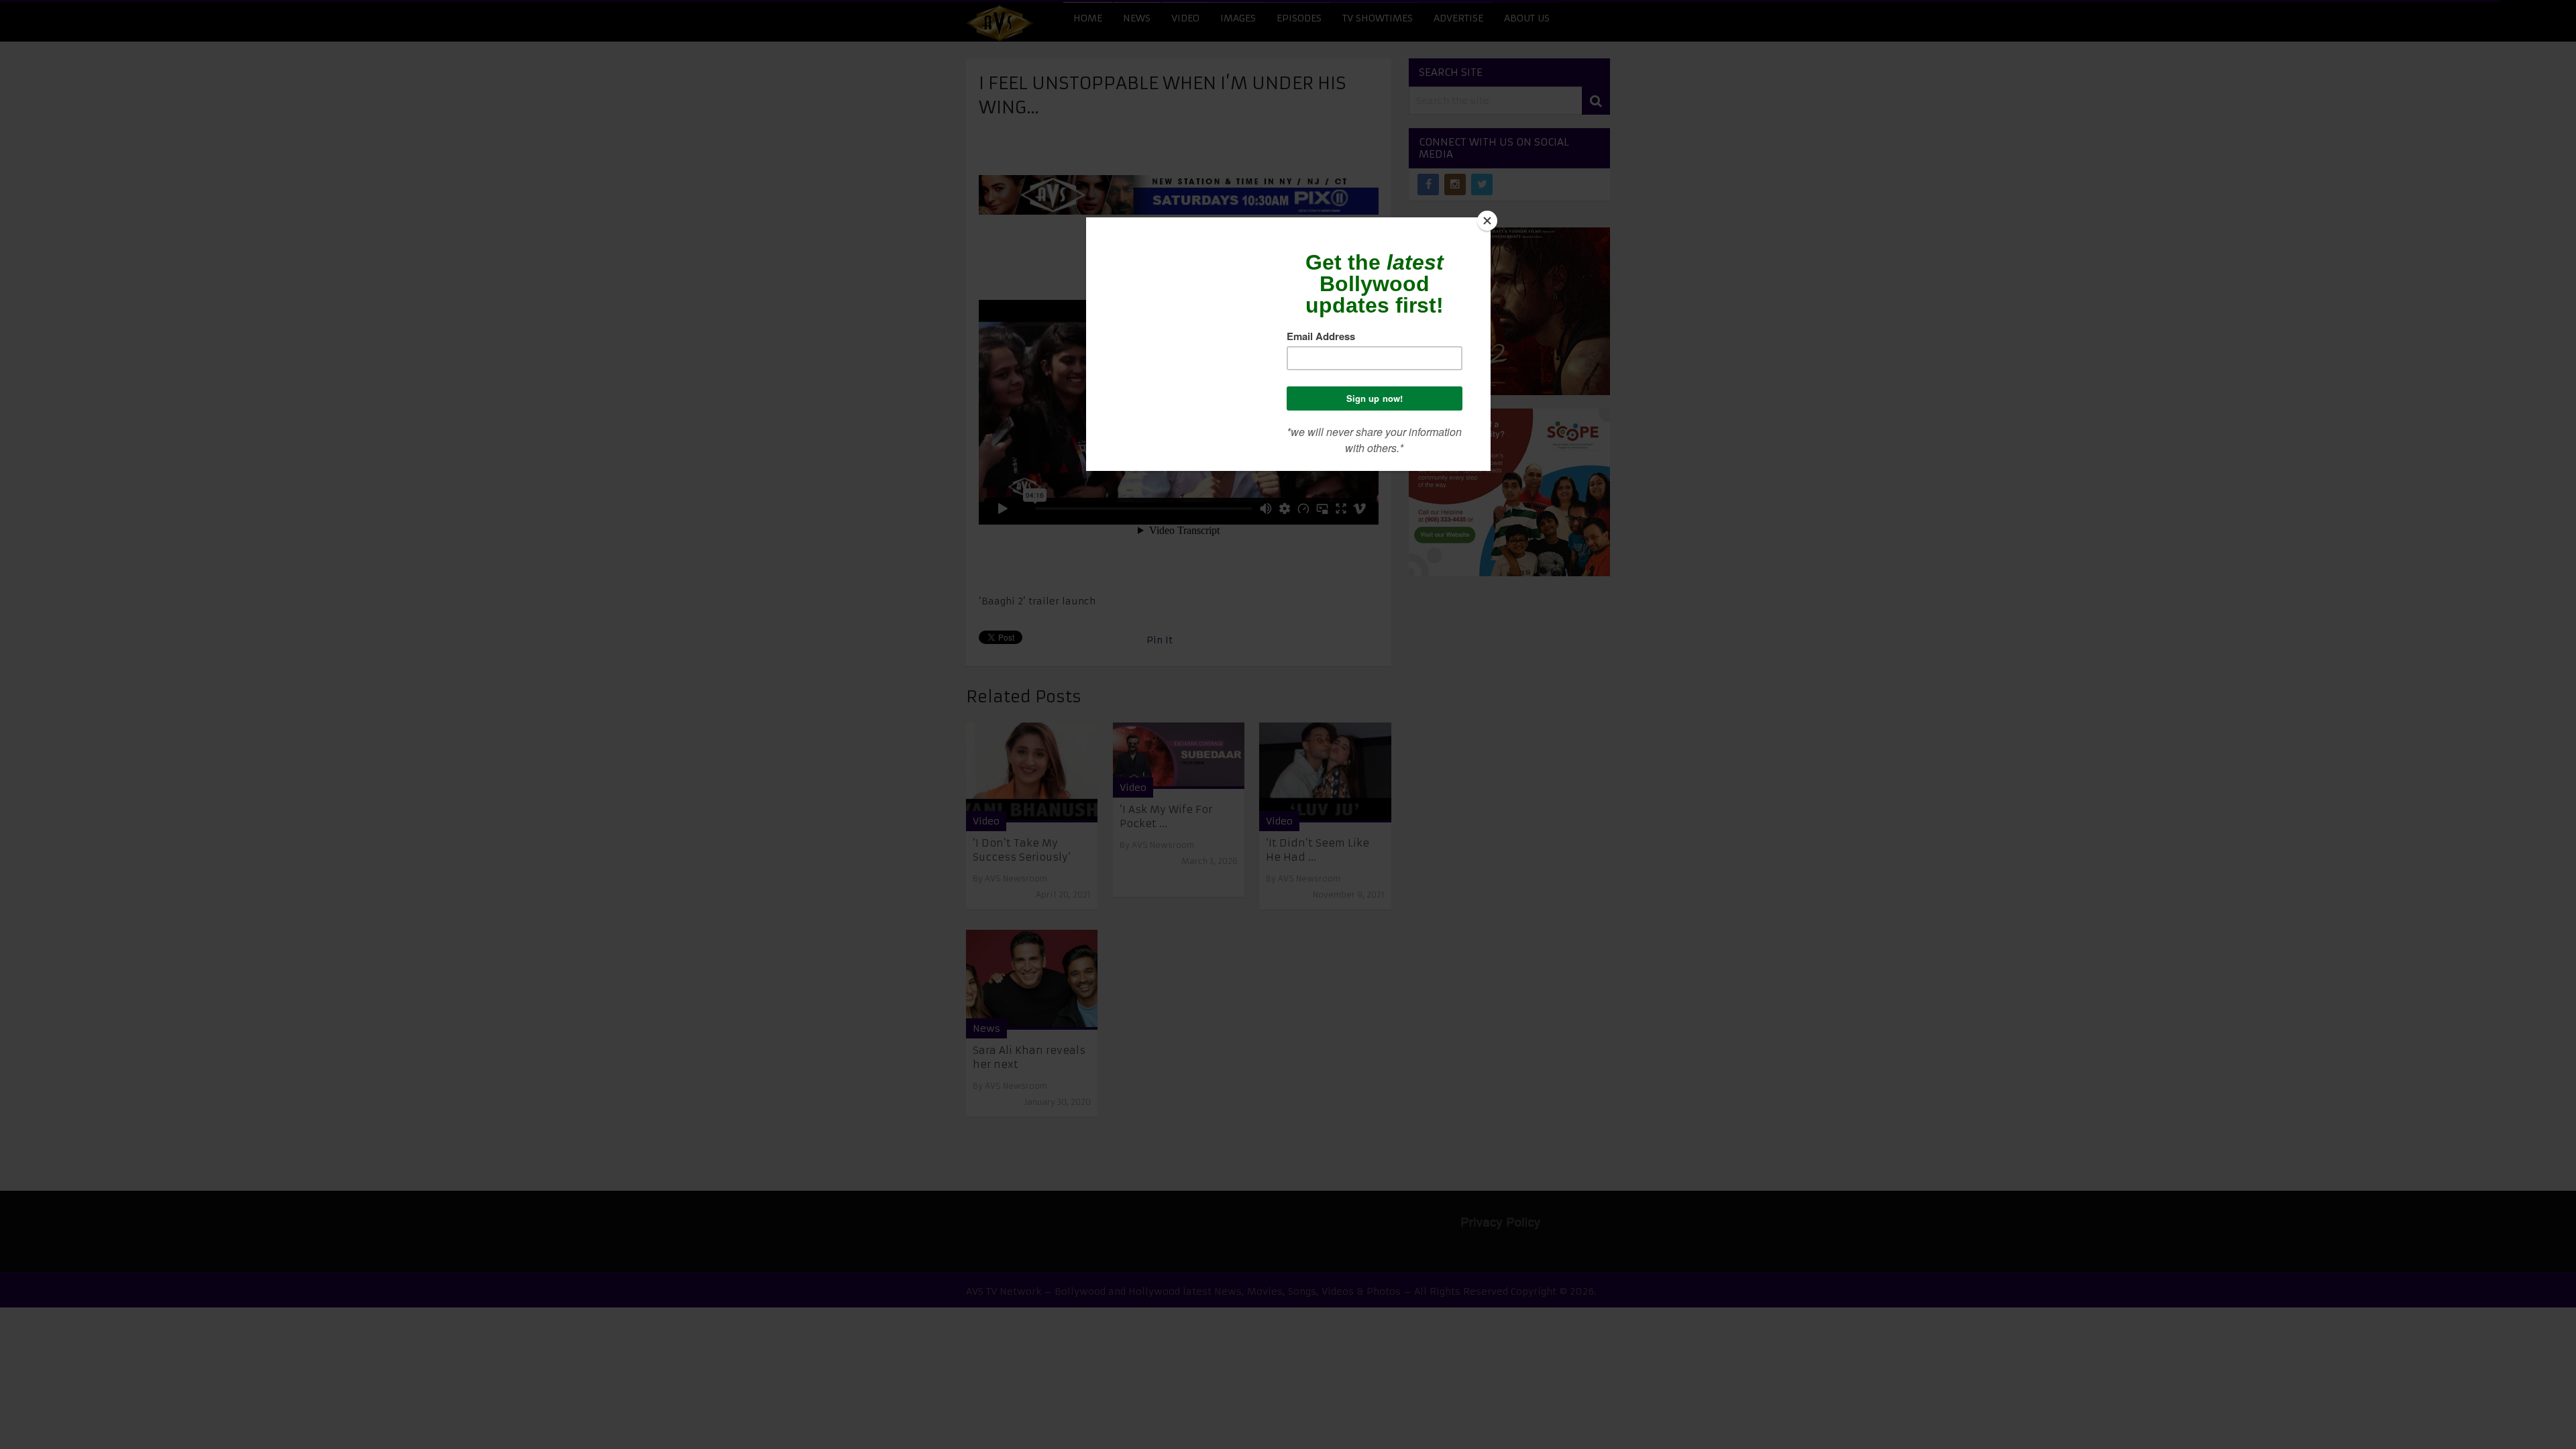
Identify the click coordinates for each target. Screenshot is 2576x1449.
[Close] (1487, 221)
